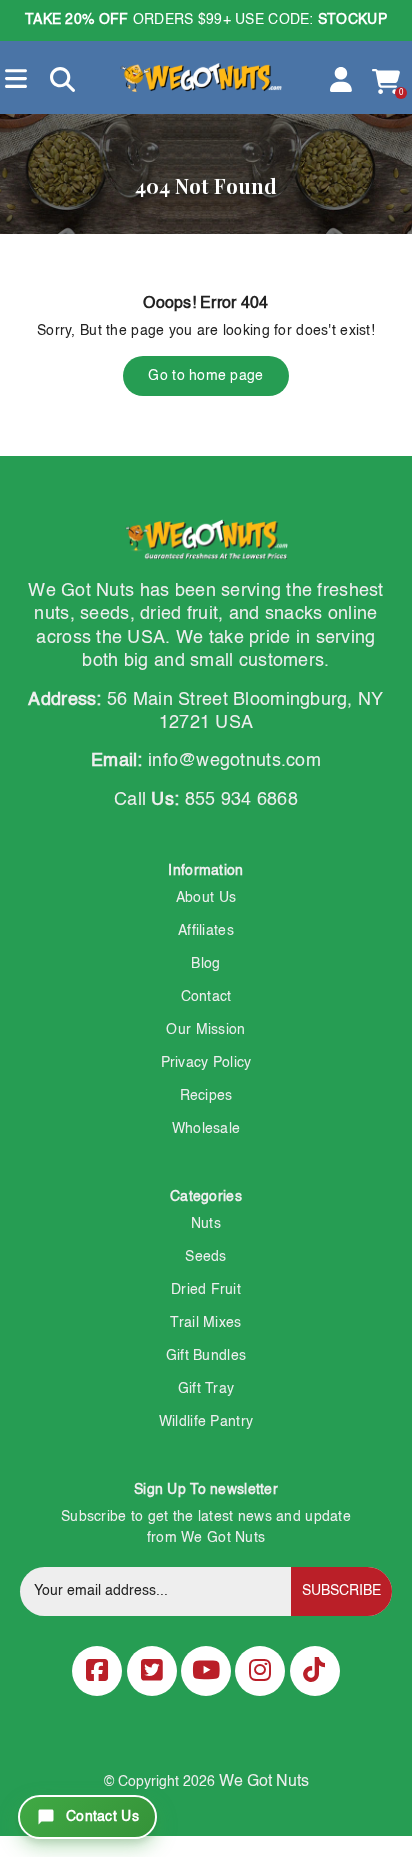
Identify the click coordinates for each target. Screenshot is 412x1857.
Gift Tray (206, 1389)
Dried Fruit (206, 1290)
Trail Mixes (205, 1323)
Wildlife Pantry (206, 1422)
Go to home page (205, 376)
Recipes (206, 1096)
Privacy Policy (206, 1063)
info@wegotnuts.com (234, 761)
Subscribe (341, 1591)
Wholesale (206, 1129)
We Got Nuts (264, 1782)
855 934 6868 (241, 800)
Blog (205, 964)
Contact (206, 997)
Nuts (206, 1224)
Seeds (205, 1257)
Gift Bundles (206, 1356)
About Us (206, 898)
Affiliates (206, 931)
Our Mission (205, 1030)
